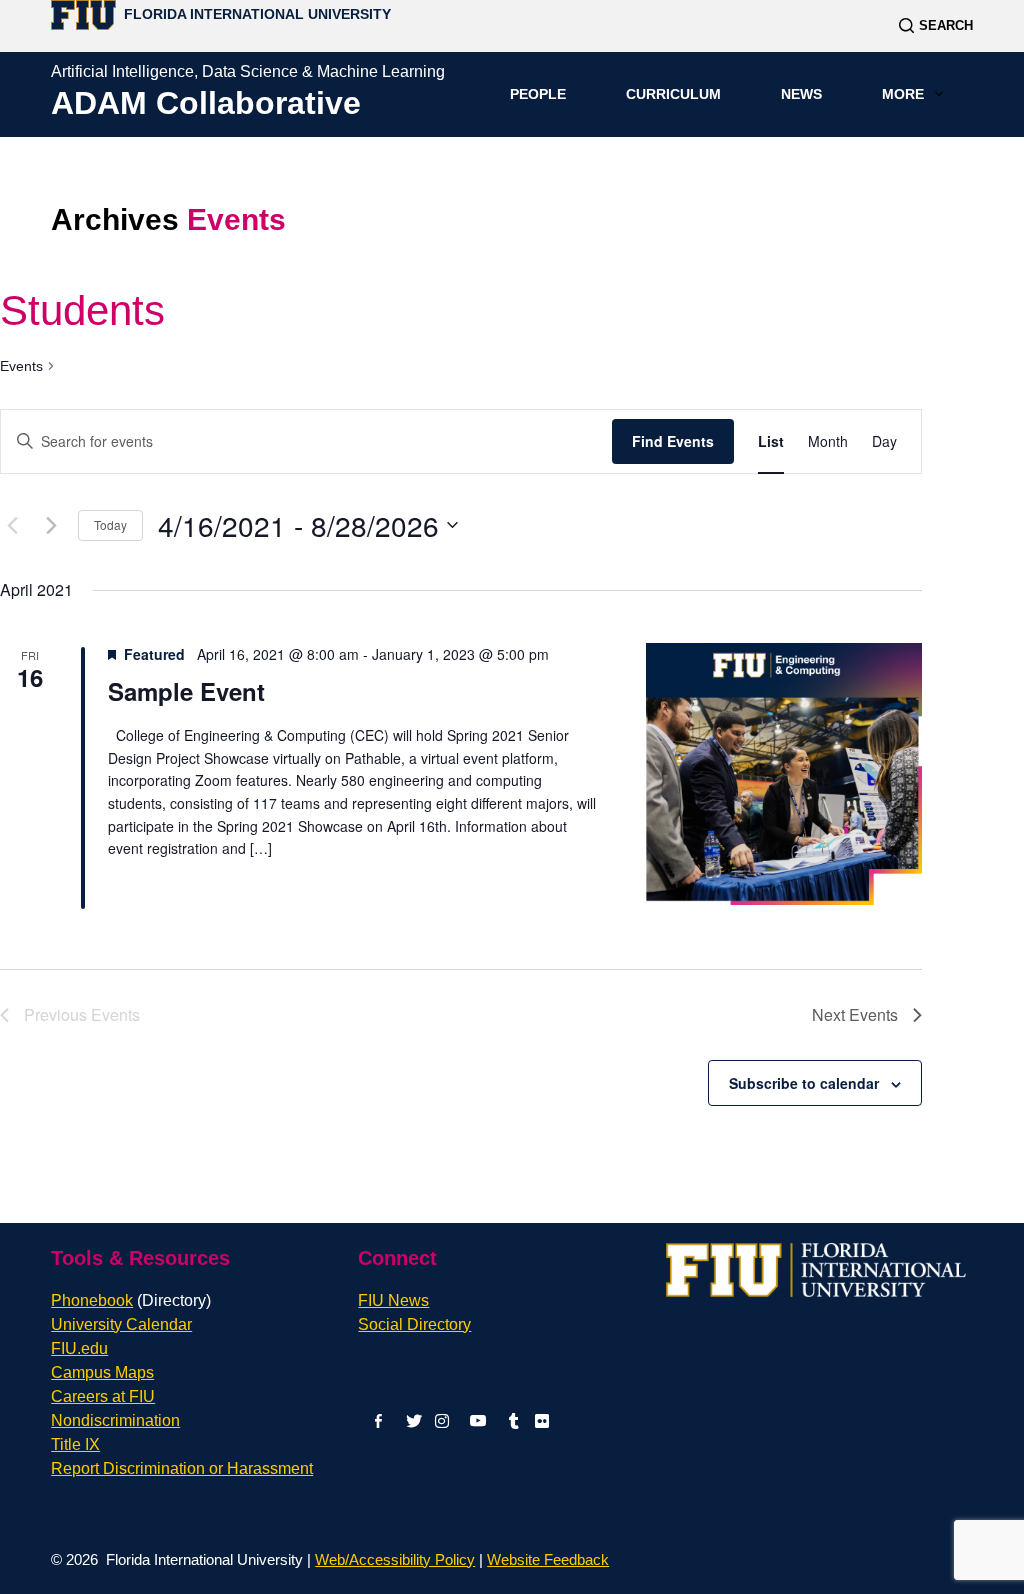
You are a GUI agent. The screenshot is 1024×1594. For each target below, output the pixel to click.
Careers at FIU (103, 1396)
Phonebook (131, 1300)
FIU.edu (79, 1348)
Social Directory (414, 1324)
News (801, 94)
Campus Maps (102, 1372)
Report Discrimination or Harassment (182, 1468)
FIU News (393, 1300)
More (903, 94)
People (538, 94)
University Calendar (121, 1324)
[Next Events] (51, 525)
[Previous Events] (12, 525)
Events (21, 366)
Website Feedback (548, 1559)
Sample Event (186, 691)
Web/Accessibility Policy (395, 1559)
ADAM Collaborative (206, 103)
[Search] (936, 25)
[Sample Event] (783, 774)
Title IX (75, 1444)
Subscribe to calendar (804, 1083)
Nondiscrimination (115, 1420)
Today (110, 524)
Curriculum (673, 94)
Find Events (673, 441)
